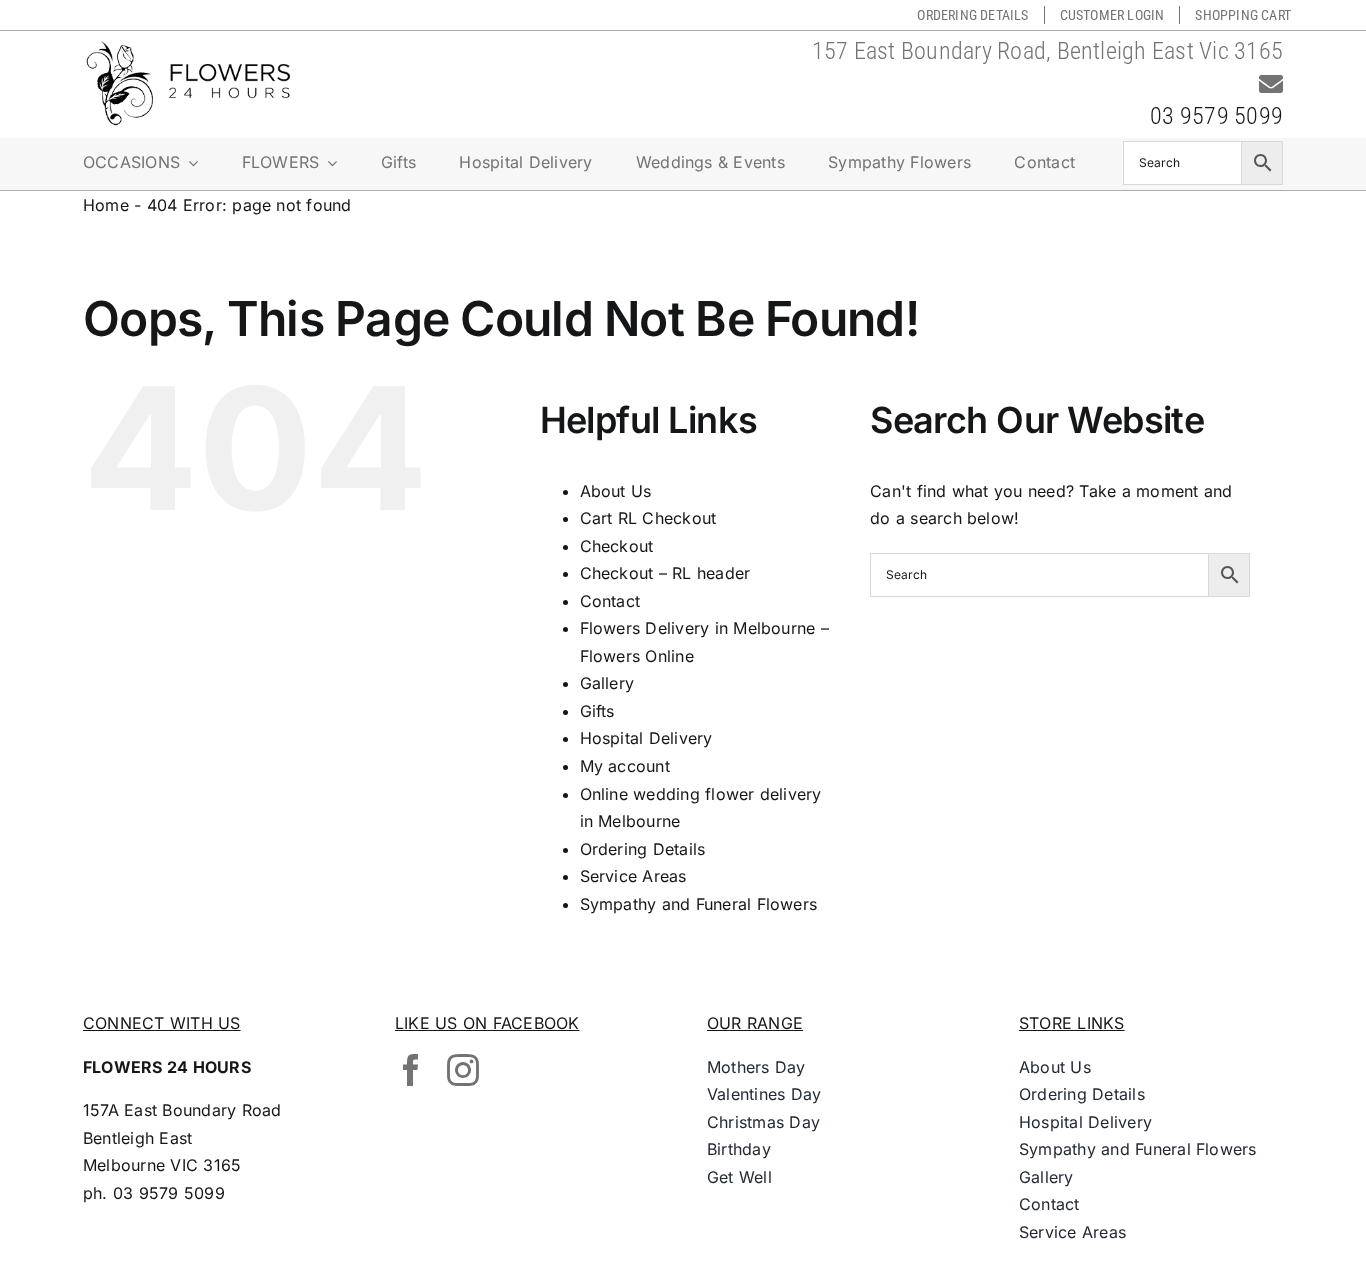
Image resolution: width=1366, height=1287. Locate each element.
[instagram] (463, 1070)
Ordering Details (643, 849)
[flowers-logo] (188, 48)
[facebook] (411, 1070)
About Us (616, 491)
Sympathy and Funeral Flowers (699, 904)
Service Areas (633, 876)
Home (106, 205)
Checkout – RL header (665, 573)
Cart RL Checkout (648, 518)
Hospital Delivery (646, 738)
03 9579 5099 (1216, 116)
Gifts (597, 711)
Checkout (617, 546)
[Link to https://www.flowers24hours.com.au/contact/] (1271, 84)
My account (625, 766)
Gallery (607, 683)
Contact (610, 601)
